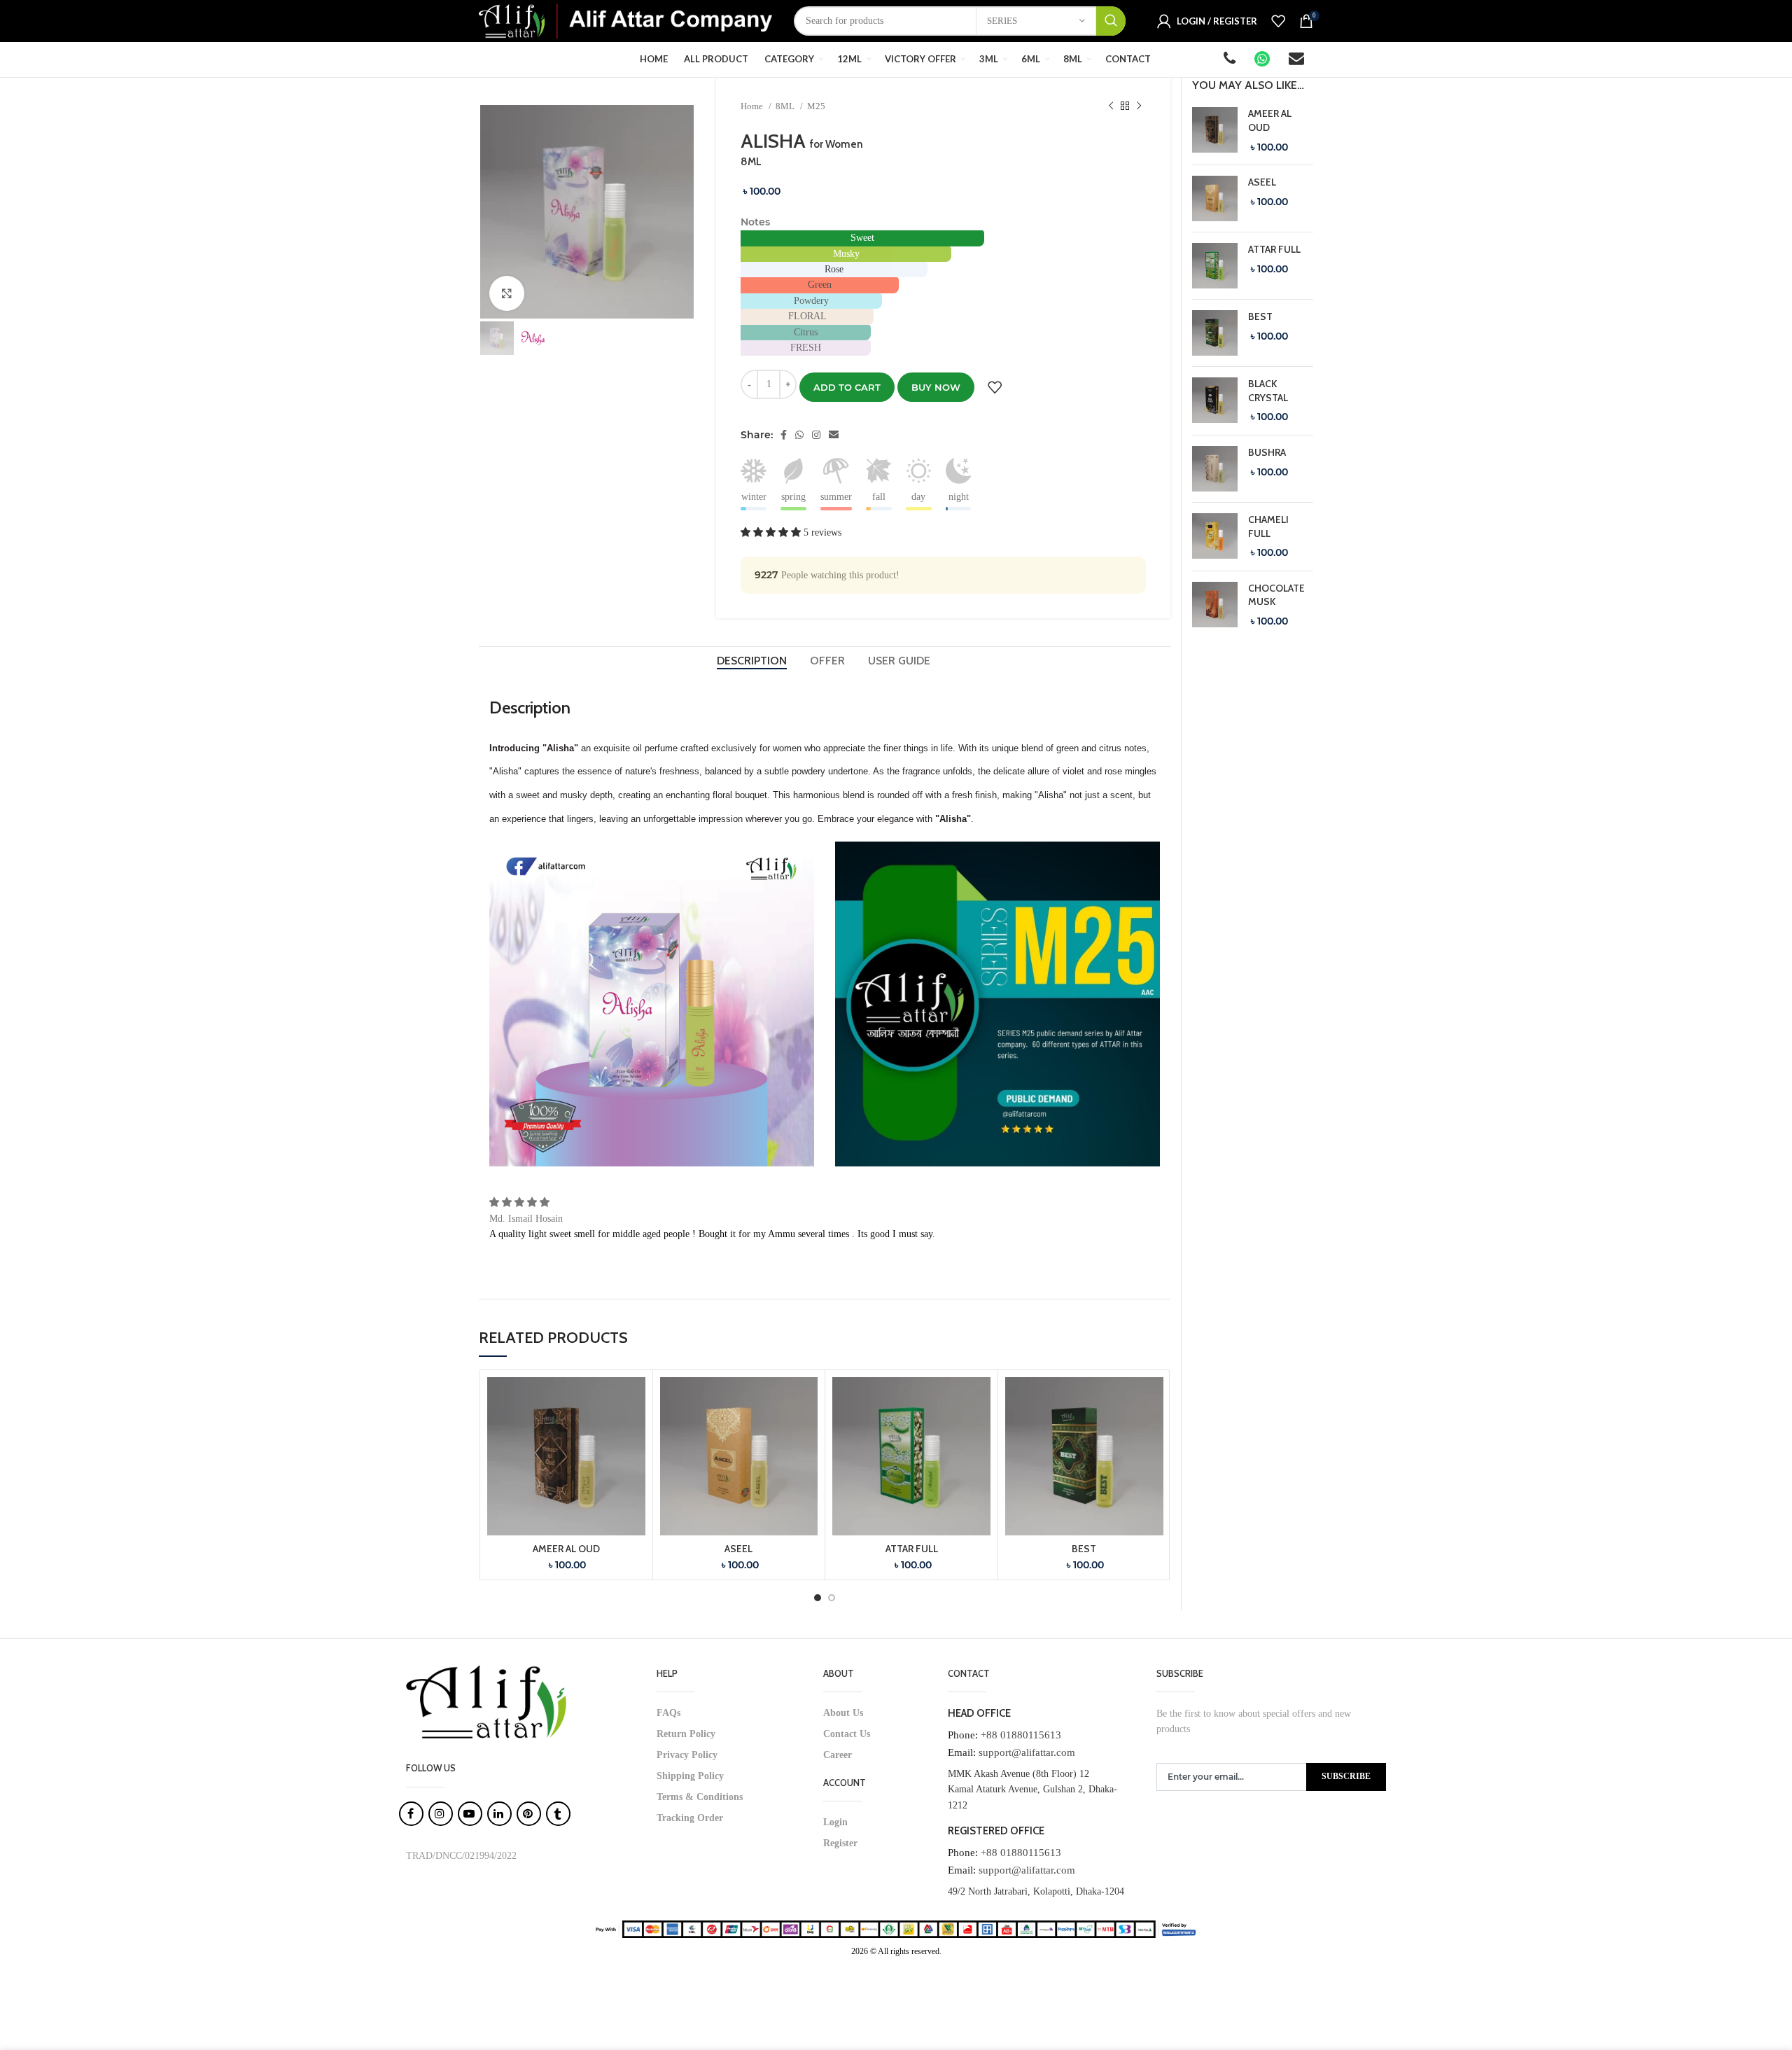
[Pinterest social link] (816, 435)
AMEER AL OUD (566, 1549)
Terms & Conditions (700, 1797)
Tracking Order (690, 1818)
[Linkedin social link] (834, 435)
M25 (816, 106)
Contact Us (847, 1734)
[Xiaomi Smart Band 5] (1215, 131)
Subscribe (1346, 1776)
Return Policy (686, 1734)
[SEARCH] (1111, 21)
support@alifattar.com (1027, 1752)
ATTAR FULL (912, 1549)
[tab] (753, 661)
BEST (1084, 1549)
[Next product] (1139, 106)
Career (838, 1755)
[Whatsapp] (1263, 61)
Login (835, 1822)
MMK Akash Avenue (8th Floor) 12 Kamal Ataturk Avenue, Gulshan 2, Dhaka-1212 (1032, 1790)
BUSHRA (1267, 452)
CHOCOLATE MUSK (1276, 595)
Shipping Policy (690, 1776)
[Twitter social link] (799, 435)
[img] (519, 1202)
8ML (786, 106)
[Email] (1297, 61)
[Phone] (1231, 61)
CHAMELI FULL (1268, 527)
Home (753, 106)
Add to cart (847, 387)
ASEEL (738, 1549)
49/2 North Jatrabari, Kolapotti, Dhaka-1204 (1036, 1891)
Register (840, 1843)
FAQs (668, 1713)
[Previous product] (1111, 106)
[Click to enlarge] (507, 293)
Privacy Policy (687, 1755)
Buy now (936, 387)
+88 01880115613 (1021, 1735)
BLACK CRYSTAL (1268, 391)
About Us (843, 1713)
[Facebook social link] (784, 435)
